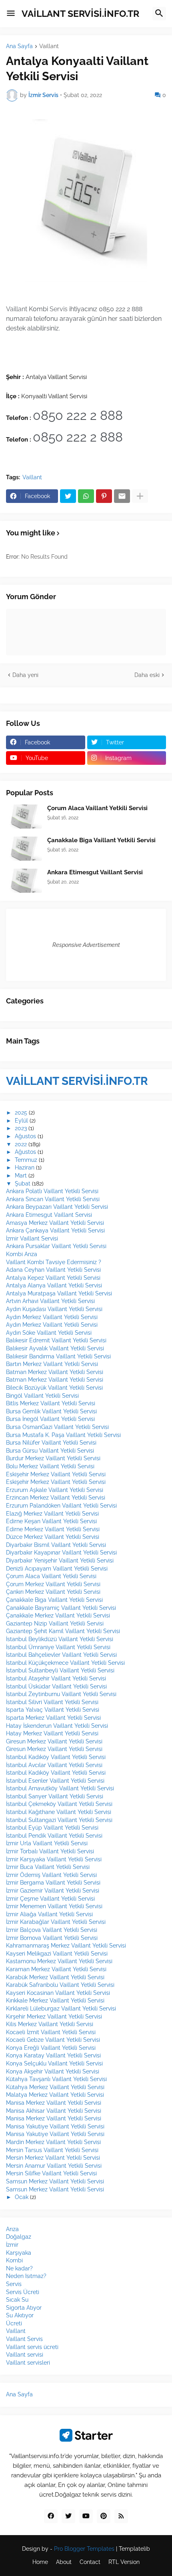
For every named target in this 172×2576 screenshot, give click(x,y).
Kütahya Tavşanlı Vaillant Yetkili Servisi (56, 2079)
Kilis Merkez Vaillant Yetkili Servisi (50, 2024)
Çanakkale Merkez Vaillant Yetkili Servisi (58, 1615)
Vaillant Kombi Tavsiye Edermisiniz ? (54, 1262)
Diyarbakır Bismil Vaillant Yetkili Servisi (56, 1545)
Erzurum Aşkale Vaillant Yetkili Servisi (55, 1490)
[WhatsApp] (86, 496)
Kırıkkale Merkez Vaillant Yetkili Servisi (55, 2000)
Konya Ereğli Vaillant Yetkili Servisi (51, 2048)
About (64, 2562)
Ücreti (14, 2323)
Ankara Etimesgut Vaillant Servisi (95, 872)
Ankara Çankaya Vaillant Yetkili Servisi (55, 1230)
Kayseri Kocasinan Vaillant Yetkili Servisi (58, 1993)
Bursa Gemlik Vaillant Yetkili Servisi (51, 1411)
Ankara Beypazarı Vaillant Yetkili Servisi (57, 1207)
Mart (21, 1176)
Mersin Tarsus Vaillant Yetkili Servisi (52, 2150)
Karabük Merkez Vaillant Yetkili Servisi (55, 1977)
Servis (14, 2284)
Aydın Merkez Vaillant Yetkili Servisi (52, 1317)
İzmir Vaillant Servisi (32, 1238)
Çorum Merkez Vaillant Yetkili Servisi (53, 1584)
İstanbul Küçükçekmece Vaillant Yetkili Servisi (65, 1663)
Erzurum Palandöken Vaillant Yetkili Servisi (61, 1506)
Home (40, 2562)
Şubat (23, 1184)
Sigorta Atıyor (24, 2308)
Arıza (12, 2229)
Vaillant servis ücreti (32, 2347)
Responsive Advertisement (86, 945)
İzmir (12, 2245)
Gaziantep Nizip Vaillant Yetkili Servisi (55, 1623)
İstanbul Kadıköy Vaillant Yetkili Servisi (56, 1757)
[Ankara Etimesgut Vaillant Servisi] (24, 881)
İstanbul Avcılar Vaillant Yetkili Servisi (54, 1765)
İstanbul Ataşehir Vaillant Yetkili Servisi (56, 1678)
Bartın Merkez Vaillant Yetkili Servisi (52, 1364)
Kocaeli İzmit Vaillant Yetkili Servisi (51, 2032)
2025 (21, 1113)
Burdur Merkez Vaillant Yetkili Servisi (53, 1458)
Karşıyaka (19, 2253)
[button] (11, 14)
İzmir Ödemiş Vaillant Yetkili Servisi (51, 1875)
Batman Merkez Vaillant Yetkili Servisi (55, 1372)
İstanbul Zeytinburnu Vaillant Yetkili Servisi (61, 1694)
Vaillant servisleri (28, 2363)
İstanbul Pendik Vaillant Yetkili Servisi (54, 1836)
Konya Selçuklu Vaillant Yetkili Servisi (54, 2063)
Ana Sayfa (19, 46)
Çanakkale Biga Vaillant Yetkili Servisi (101, 840)
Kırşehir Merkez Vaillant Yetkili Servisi (54, 2017)
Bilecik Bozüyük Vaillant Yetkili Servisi (54, 1388)
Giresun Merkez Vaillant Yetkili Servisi (54, 1741)
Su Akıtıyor (20, 2315)
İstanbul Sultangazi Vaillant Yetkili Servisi (59, 1820)
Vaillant (49, 46)
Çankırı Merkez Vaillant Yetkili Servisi (53, 1592)
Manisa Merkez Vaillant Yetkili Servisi (54, 2103)
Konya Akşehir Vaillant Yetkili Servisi (53, 2071)
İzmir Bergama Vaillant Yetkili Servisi (53, 1883)
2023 (21, 1128)
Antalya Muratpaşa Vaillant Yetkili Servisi (59, 1293)
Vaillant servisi (25, 2355)
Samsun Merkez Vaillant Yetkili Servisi (55, 2181)
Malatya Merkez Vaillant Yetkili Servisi (55, 2095)
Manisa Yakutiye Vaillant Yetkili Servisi (55, 2126)
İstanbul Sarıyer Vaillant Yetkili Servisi (55, 1796)
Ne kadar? (19, 2268)
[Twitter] (68, 496)
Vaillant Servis (24, 2339)
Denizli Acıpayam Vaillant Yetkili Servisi (57, 1569)
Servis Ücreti (23, 2292)
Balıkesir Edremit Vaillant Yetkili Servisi (56, 1340)
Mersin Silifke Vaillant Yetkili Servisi (51, 2173)
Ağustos (25, 1136)
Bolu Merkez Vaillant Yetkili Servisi (50, 1466)
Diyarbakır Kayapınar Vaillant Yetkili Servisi (61, 1552)
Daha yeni (25, 675)
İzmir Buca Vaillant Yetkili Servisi (48, 1867)
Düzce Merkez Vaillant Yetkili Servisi (53, 1537)
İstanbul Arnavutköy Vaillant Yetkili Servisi (60, 1788)
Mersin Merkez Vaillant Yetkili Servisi (53, 2158)
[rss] (121, 2516)
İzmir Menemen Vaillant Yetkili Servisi (54, 1906)
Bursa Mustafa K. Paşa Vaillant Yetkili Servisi (63, 1435)
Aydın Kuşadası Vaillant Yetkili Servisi (54, 1309)
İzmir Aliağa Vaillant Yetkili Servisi (49, 1914)
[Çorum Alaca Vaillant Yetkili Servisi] (24, 817)
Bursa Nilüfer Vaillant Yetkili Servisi (51, 1443)
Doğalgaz (19, 2237)
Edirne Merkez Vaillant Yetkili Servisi (53, 1529)
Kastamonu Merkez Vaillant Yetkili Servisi (59, 1961)
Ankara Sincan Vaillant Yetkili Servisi (53, 1199)
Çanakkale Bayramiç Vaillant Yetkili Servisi (61, 1608)
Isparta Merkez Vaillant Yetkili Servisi (53, 1718)
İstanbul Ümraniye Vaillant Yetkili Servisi (58, 1647)
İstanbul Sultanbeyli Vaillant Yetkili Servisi (60, 1670)
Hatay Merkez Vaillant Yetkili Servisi (52, 1733)
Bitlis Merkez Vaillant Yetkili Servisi (51, 1403)
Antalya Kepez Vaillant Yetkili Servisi (53, 1278)
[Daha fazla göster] (140, 496)
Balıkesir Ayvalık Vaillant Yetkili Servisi (55, 1348)
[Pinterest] (104, 496)
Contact (90, 2562)
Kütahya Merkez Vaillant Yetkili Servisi (55, 2087)
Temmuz (26, 1160)
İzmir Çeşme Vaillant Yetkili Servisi (50, 1899)
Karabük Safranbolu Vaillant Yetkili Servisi (60, 1985)
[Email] (122, 496)
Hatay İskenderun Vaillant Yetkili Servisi (57, 1726)
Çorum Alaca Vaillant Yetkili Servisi (97, 808)
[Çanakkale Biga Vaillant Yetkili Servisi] (24, 849)
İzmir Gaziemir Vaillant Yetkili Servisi (53, 1891)
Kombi (14, 2260)
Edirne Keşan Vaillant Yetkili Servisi (51, 1521)
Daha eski (147, 675)
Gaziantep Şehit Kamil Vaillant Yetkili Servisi (63, 1631)
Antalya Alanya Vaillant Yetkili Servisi (54, 1285)
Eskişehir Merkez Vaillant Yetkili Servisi (56, 1474)
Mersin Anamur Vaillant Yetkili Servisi (54, 2166)
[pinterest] (104, 2516)
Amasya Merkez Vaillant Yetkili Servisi (55, 1223)
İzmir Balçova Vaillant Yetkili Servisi (52, 1930)
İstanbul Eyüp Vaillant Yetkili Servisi (52, 1828)
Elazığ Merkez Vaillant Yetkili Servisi (52, 1514)
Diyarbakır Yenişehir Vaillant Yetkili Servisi (60, 1561)
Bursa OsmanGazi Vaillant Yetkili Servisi (57, 1427)
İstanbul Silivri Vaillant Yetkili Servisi (52, 1702)
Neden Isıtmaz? (26, 2276)
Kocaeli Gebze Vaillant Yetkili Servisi (53, 2040)
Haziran (25, 1167)
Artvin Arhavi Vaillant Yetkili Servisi (50, 1301)
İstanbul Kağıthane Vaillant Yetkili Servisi (59, 1812)
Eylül (21, 1121)
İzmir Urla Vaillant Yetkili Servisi (47, 1843)
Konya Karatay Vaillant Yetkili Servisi (53, 2055)
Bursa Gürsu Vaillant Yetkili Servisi (50, 1451)
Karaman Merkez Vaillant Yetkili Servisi (56, 1969)
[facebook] (51, 2516)
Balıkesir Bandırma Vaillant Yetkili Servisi (58, 1356)
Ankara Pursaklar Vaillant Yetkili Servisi (56, 1246)
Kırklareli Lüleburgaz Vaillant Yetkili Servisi (61, 2009)
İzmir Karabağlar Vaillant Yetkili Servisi (56, 1922)
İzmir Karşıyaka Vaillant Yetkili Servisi (54, 1859)
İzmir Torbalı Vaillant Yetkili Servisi (50, 1851)
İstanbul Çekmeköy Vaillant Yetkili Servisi (59, 1804)
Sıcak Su (17, 2300)
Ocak (22, 2197)
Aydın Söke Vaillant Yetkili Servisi (49, 1333)
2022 (21, 1144)
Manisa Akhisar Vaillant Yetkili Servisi (54, 2111)
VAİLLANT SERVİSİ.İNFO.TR (80, 13)
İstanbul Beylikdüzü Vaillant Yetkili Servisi (60, 1639)
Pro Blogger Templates (84, 2549)
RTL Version (124, 2562)
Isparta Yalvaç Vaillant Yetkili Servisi (53, 1710)
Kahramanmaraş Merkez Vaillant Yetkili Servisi (66, 1946)
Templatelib (134, 2549)
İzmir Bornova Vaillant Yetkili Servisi (52, 1938)
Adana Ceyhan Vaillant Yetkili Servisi (53, 1270)
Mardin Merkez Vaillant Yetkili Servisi (53, 2142)
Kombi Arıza (22, 1254)
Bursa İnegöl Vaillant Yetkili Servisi (50, 1419)
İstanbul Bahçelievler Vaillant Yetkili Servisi (61, 1655)
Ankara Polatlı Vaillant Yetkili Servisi (52, 1191)
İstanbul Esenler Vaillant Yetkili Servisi (55, 1781)
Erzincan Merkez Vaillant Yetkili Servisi (56, 1498)
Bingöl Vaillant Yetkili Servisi (42, 1396)
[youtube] (86, 2516)
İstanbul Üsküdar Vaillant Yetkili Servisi (56, 1686)
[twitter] (68, 2516)
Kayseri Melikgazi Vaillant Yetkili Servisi (57, 1954)
